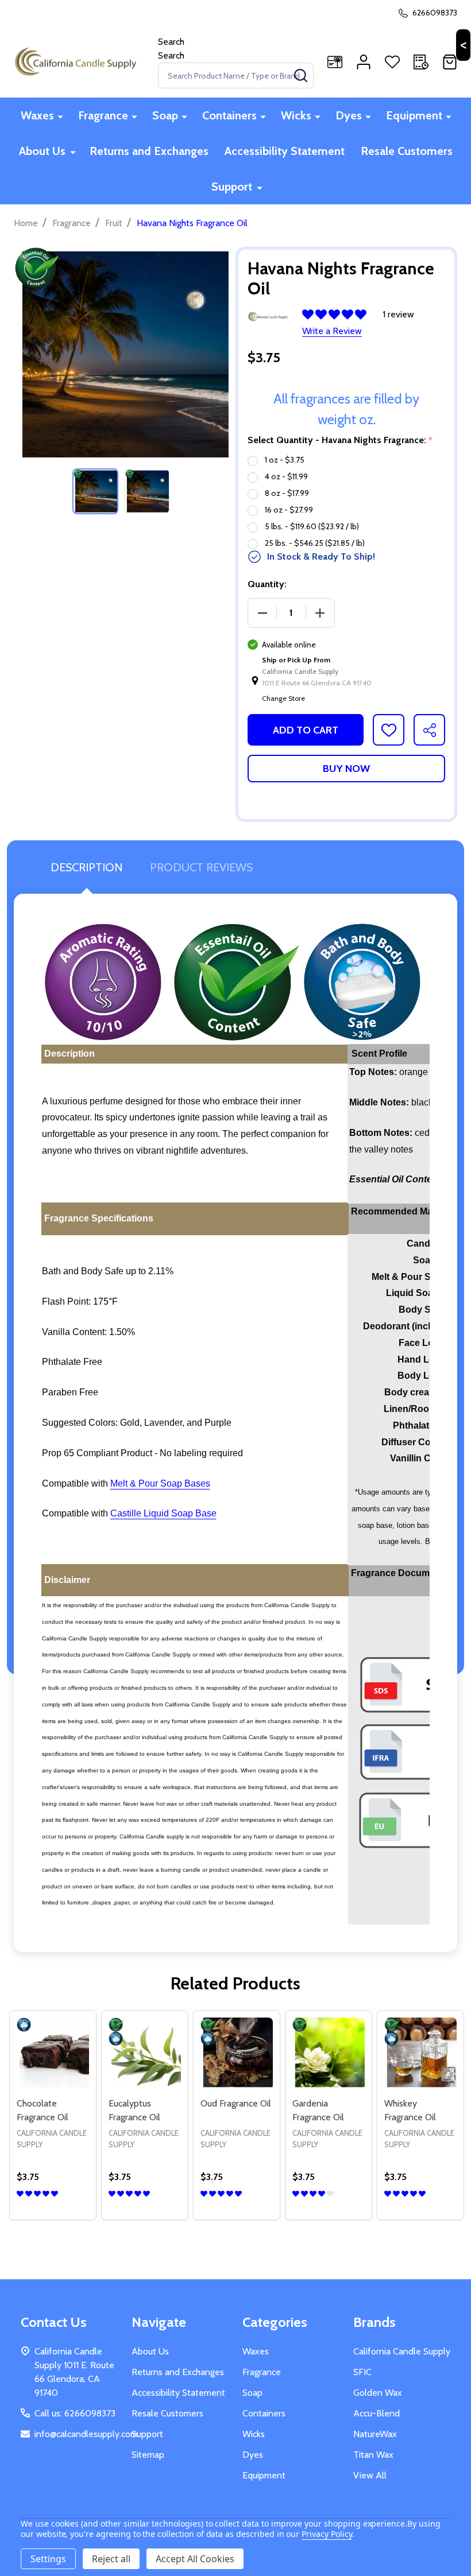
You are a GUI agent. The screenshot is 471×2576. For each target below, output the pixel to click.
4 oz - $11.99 (286, 476)
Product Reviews (201, 867)
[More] (60, 116)
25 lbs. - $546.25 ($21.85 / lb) (315, 543)
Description (86, 867)
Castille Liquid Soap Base (163, 1513)
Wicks (296, 115)
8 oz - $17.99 (287, 493)
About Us (42, 151)
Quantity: (267, 584)
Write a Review (332, 331)
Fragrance (103, 115)
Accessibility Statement (285, 151)
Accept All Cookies (195, 2559)
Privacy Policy (327, 2534)
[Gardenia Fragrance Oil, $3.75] (329, 2054)
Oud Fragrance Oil (236, 2103)
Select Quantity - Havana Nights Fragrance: (340, 440)
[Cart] (450, 62)
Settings (48, 2559)
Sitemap (148, 2455)
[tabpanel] (95, 491)
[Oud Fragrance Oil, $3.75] (237, 2054)
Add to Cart (306, 730)
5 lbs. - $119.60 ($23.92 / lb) (312, 526)
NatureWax (375, 2434)
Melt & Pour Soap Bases (160, 1483)
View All (370, 2475)
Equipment (414, 115)
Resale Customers (407, 151)
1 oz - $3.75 (285, 460)
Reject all (111, 2559)
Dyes (349, 115)
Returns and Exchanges (149, 151)
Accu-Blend (377, 2413)
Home (26, 223)
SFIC (362, 2372)
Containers (229, 115)
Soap (165, 115)
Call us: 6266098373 (75, 2413)
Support (232, 187)
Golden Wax (378, 2393)
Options (53, 2215)
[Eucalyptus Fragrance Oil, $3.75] (145, 2054)
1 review (398, 314)
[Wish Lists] (392, 62)
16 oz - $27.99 (289, 510)
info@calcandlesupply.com (86, 2434)
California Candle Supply (402, 2351)
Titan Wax (373, 2455)
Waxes (37, 115)
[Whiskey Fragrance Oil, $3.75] (420, 2054)
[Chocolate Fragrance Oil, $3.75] (53, 2054)
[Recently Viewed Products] (421, 62)
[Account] (364, 62)
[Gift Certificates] (335, 62)
